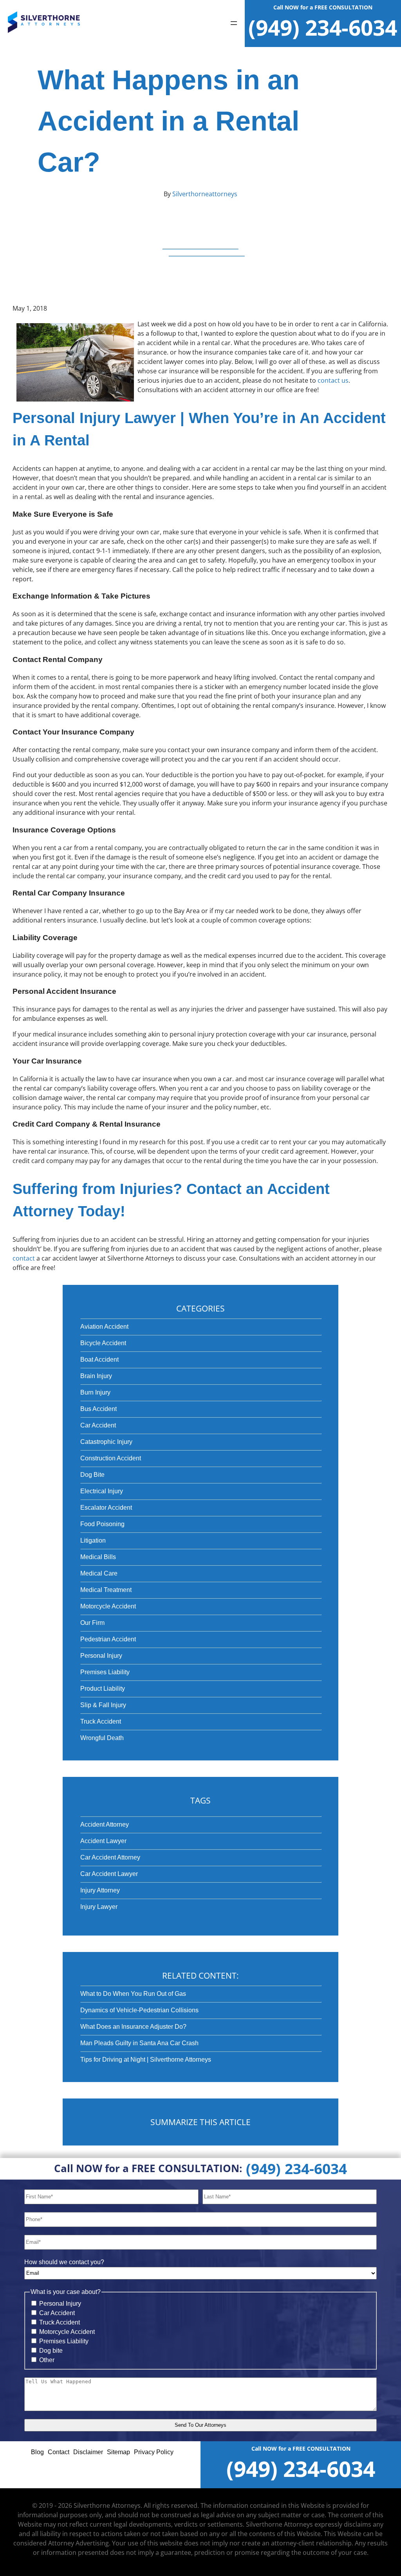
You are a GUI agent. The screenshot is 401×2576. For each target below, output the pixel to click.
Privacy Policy (154, 2452)
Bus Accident (98, 1409)
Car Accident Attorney (110, 1857)
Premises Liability (105, 1672)
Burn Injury (95, 1392)
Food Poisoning (102, 1524)
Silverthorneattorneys (204, 194)
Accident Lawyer (103, 1841)
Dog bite (51, 2351)
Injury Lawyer (99, 1907)
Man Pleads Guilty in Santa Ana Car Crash (139, 2043)
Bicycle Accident (103, 1343)
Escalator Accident (106, 1508)
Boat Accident (99, 1359)
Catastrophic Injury (106, 1442)
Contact (59, 2452)
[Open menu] (234, 24)
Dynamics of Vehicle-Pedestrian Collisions (139, 2010)
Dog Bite (92, 1475)
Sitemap (118, 2452)
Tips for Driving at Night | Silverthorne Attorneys (146, 2060)
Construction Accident (111, 1458)
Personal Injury (101, 1656)
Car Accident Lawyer (109, 1874)
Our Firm (92, 1623)
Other (47, 2360)
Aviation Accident (104, 1327)
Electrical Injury (102, 1491)
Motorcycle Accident (108, 1606)
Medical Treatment (106, 1590)
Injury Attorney (100, 1890)
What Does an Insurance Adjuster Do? (133, 2027)
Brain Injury (96, 1376)
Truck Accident (101, 1721)
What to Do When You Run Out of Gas (133, 1994)
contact (24, 1258)
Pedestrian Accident (108, 1639)
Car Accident (98, 1425)
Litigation (93, 1540)
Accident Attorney (105, 1824)
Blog (37, 2452)
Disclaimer (88, 2452)
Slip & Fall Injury (103, 1705)
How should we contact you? (64, 2262)
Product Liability (103, 1689)
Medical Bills (98, 1557)
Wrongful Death (102, 1738)
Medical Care (99, 1573)
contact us (333, 380)
